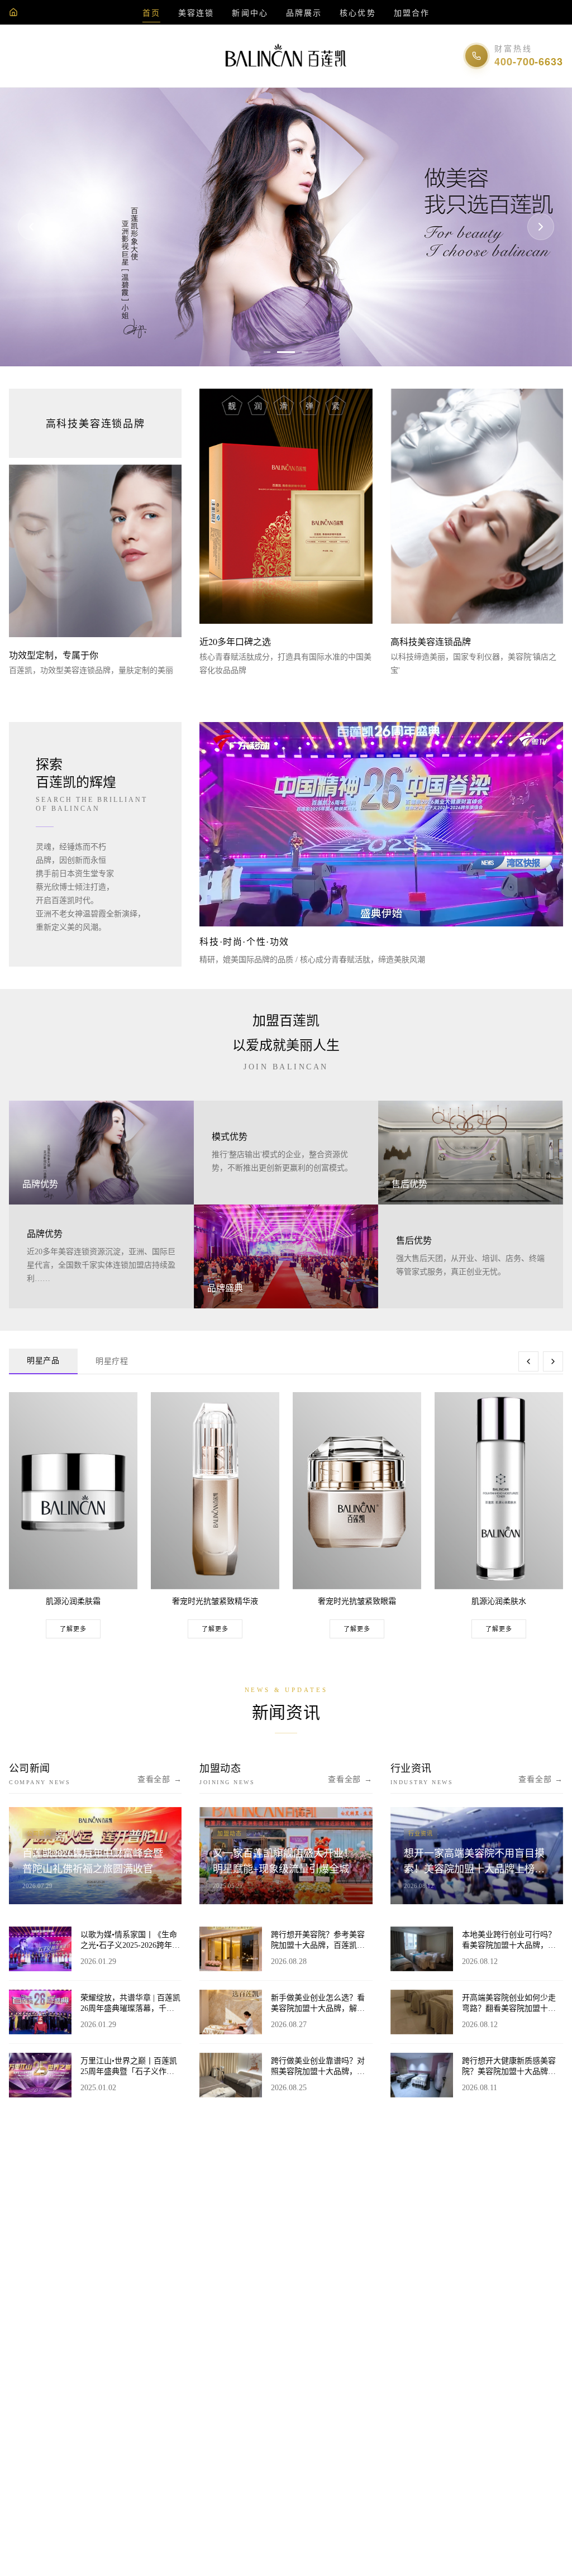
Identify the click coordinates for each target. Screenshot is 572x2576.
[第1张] (267, 352)
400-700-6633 (529, 61)
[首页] (13, 12)
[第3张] (299, 352)
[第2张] (280, 352)
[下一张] (541, 227)
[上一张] (31, 227)
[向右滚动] (553, 1361)
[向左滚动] (528, 1361)
